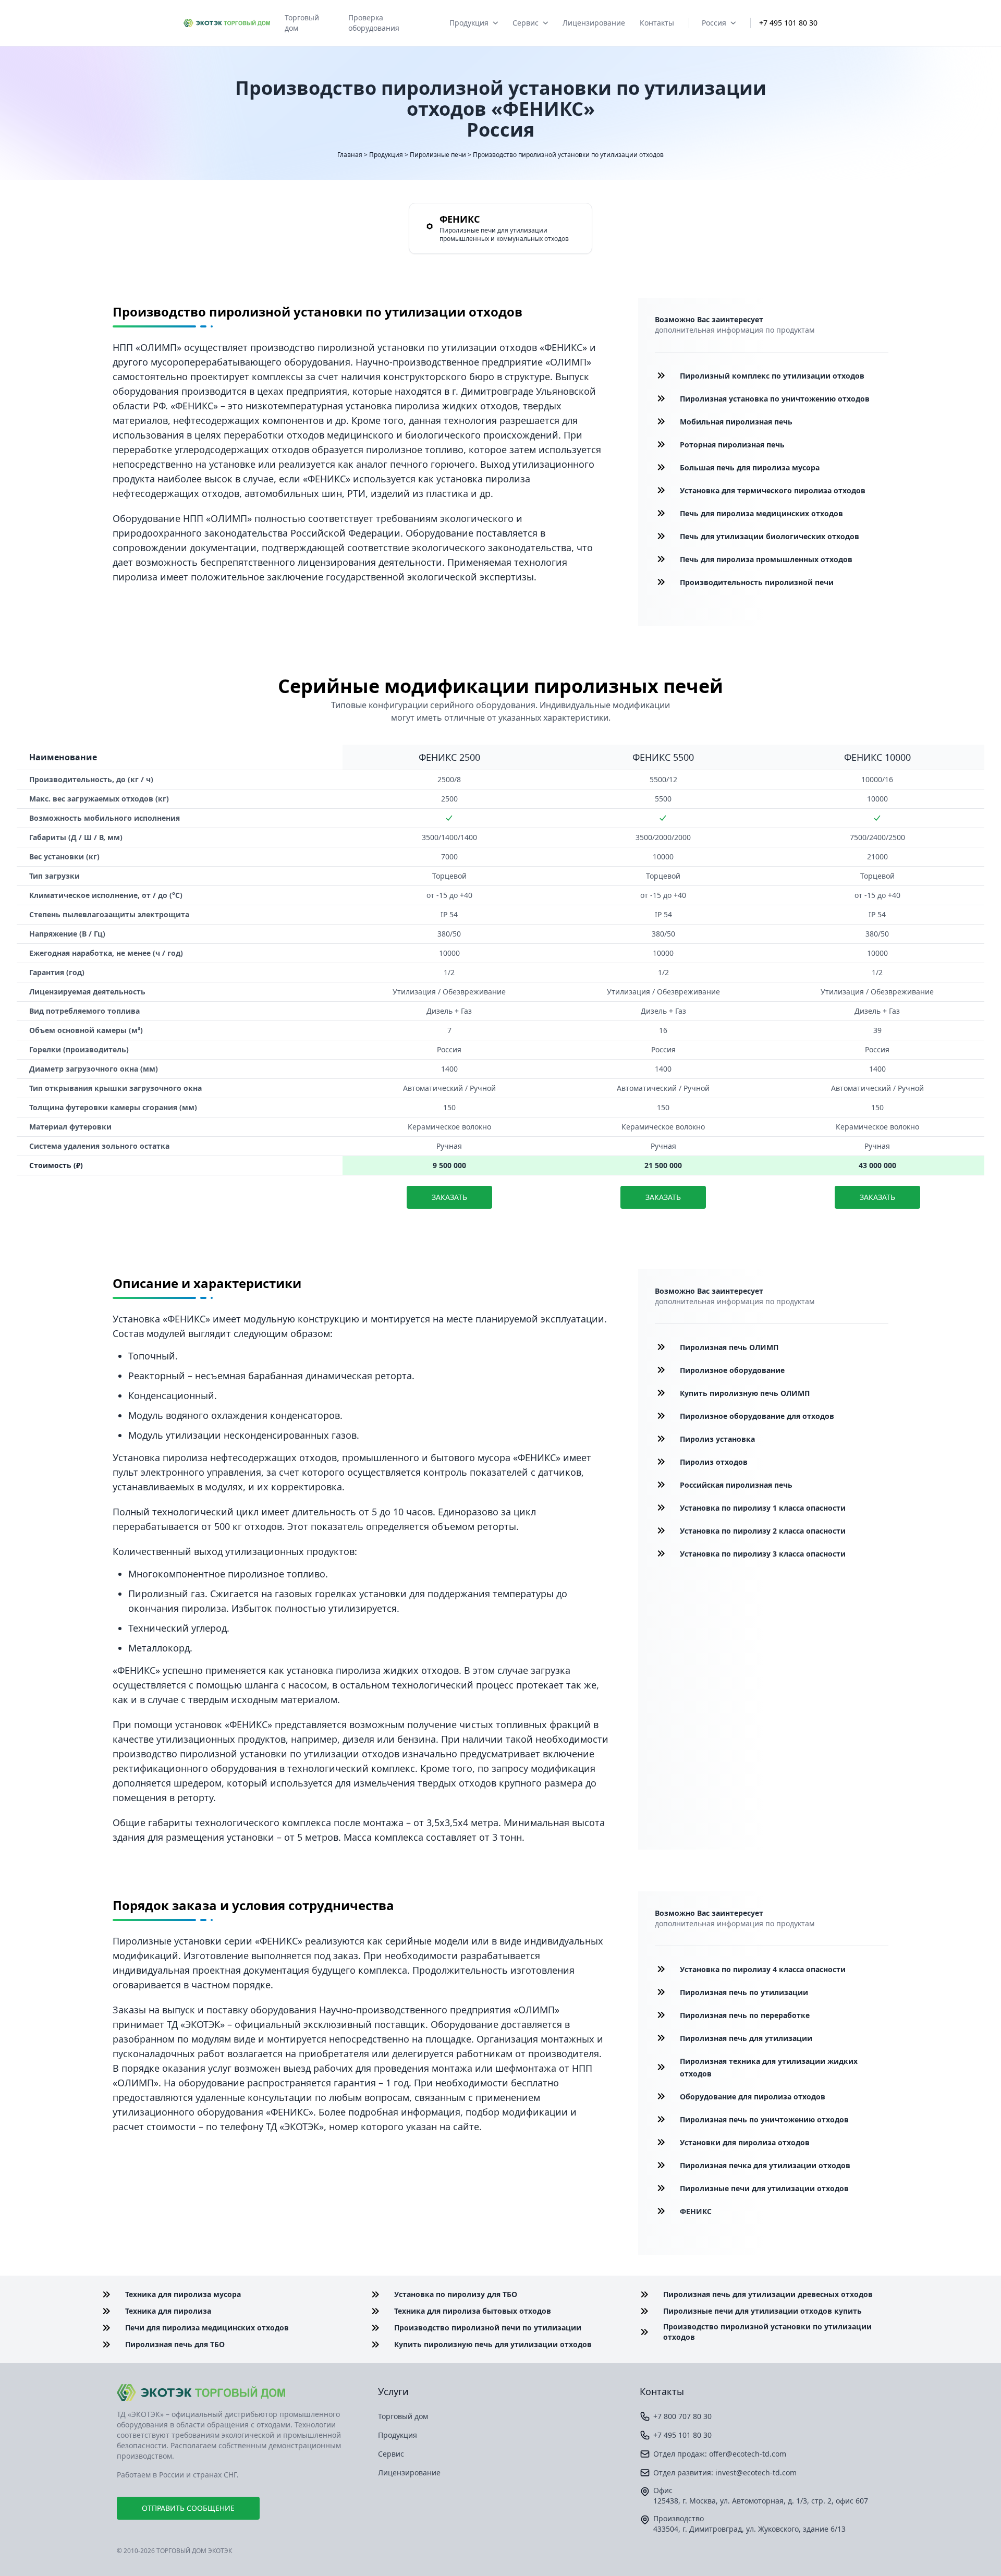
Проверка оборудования (374, 23)
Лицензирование (594, 23)
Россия (714, 23)
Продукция (469, 23)
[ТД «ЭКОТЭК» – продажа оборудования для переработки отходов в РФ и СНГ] (239, 2392)
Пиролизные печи (438, 155)
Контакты (657, 23)
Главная (350, 155)
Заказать (449, 1197)
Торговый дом (302, 23)
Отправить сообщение (188, 2508)
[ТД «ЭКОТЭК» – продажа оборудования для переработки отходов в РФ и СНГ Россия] (227, 23)
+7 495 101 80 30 (788, 23)
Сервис (526, 23)
